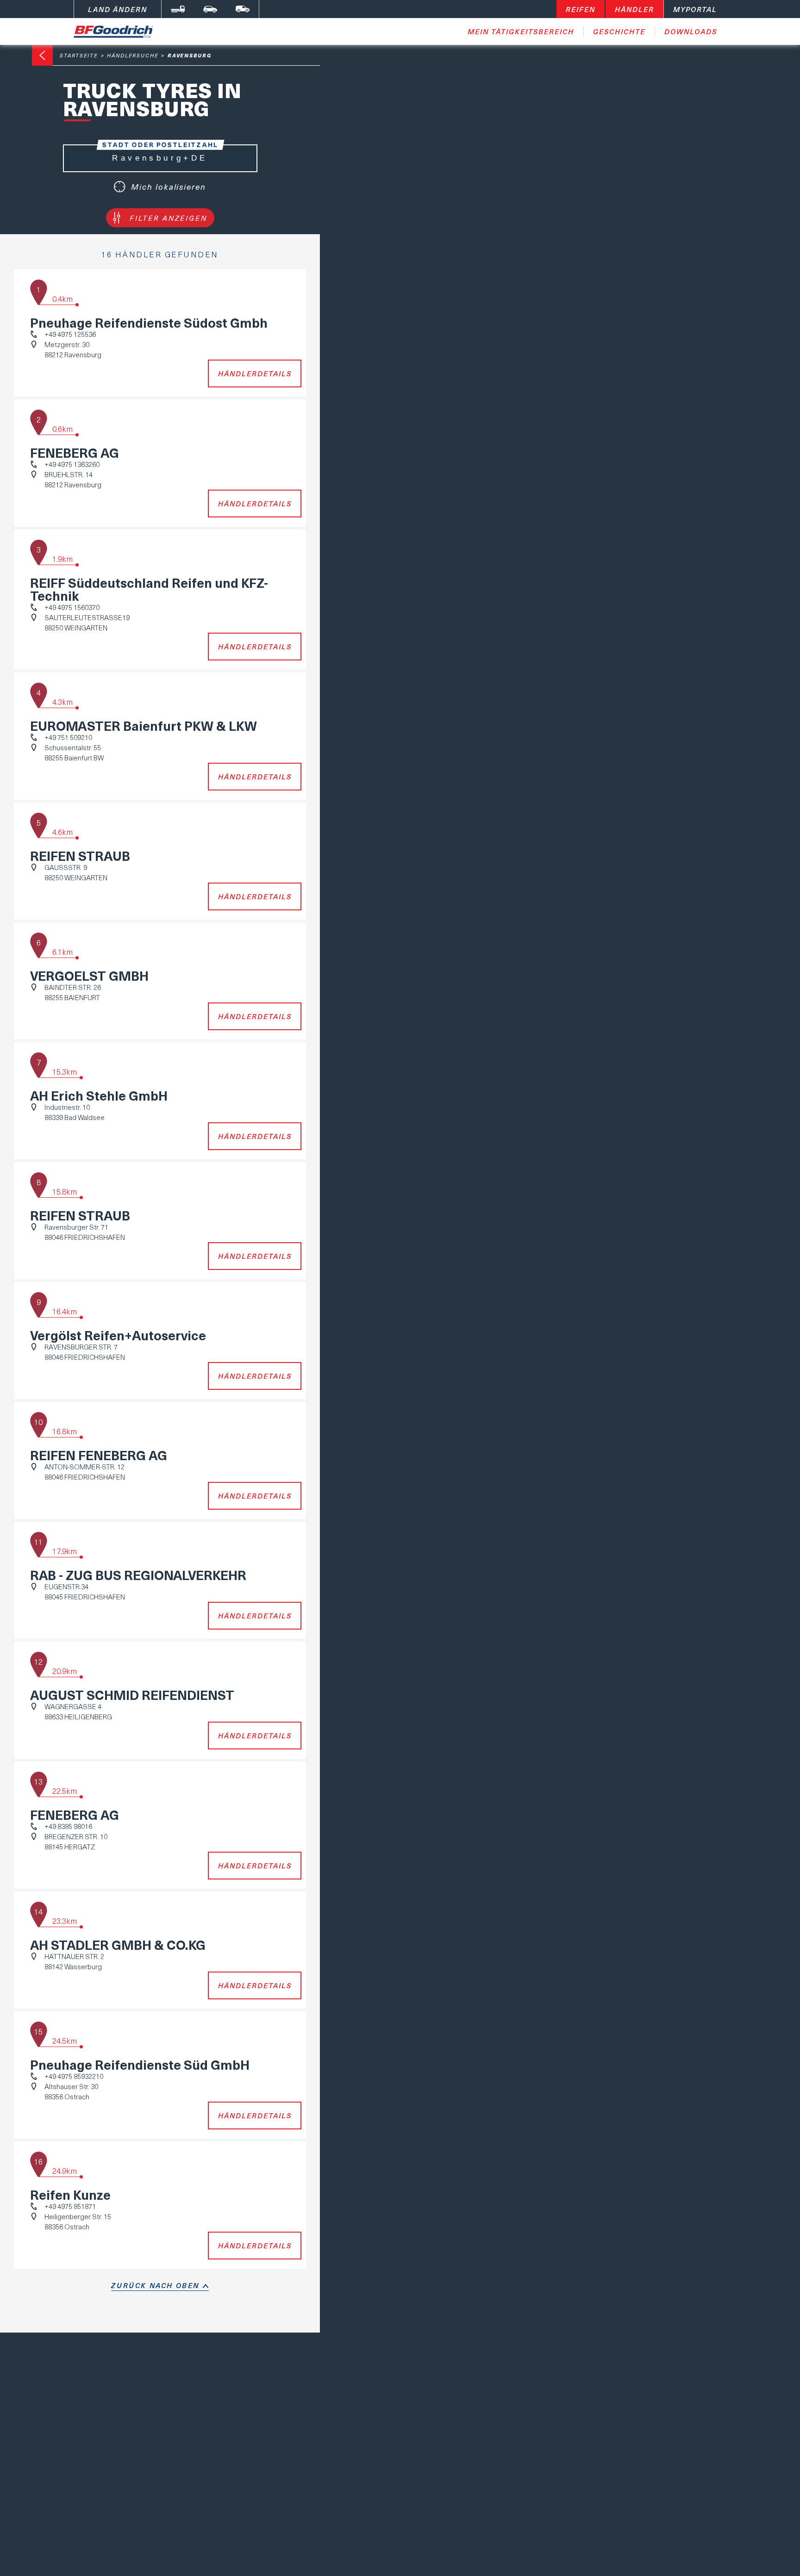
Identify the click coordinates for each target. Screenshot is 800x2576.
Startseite (79, 55)
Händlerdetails (255, 373)
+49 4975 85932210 (74, 2076)
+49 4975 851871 (70, 2206)
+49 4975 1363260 (72, 464)
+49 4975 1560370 (72, 607)
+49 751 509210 (68, 737)
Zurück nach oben (155, 2285)
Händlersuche (133, 55)
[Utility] (243, 9)
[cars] (210, 9)
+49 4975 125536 (70, 334)
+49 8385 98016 (68, 1826)
